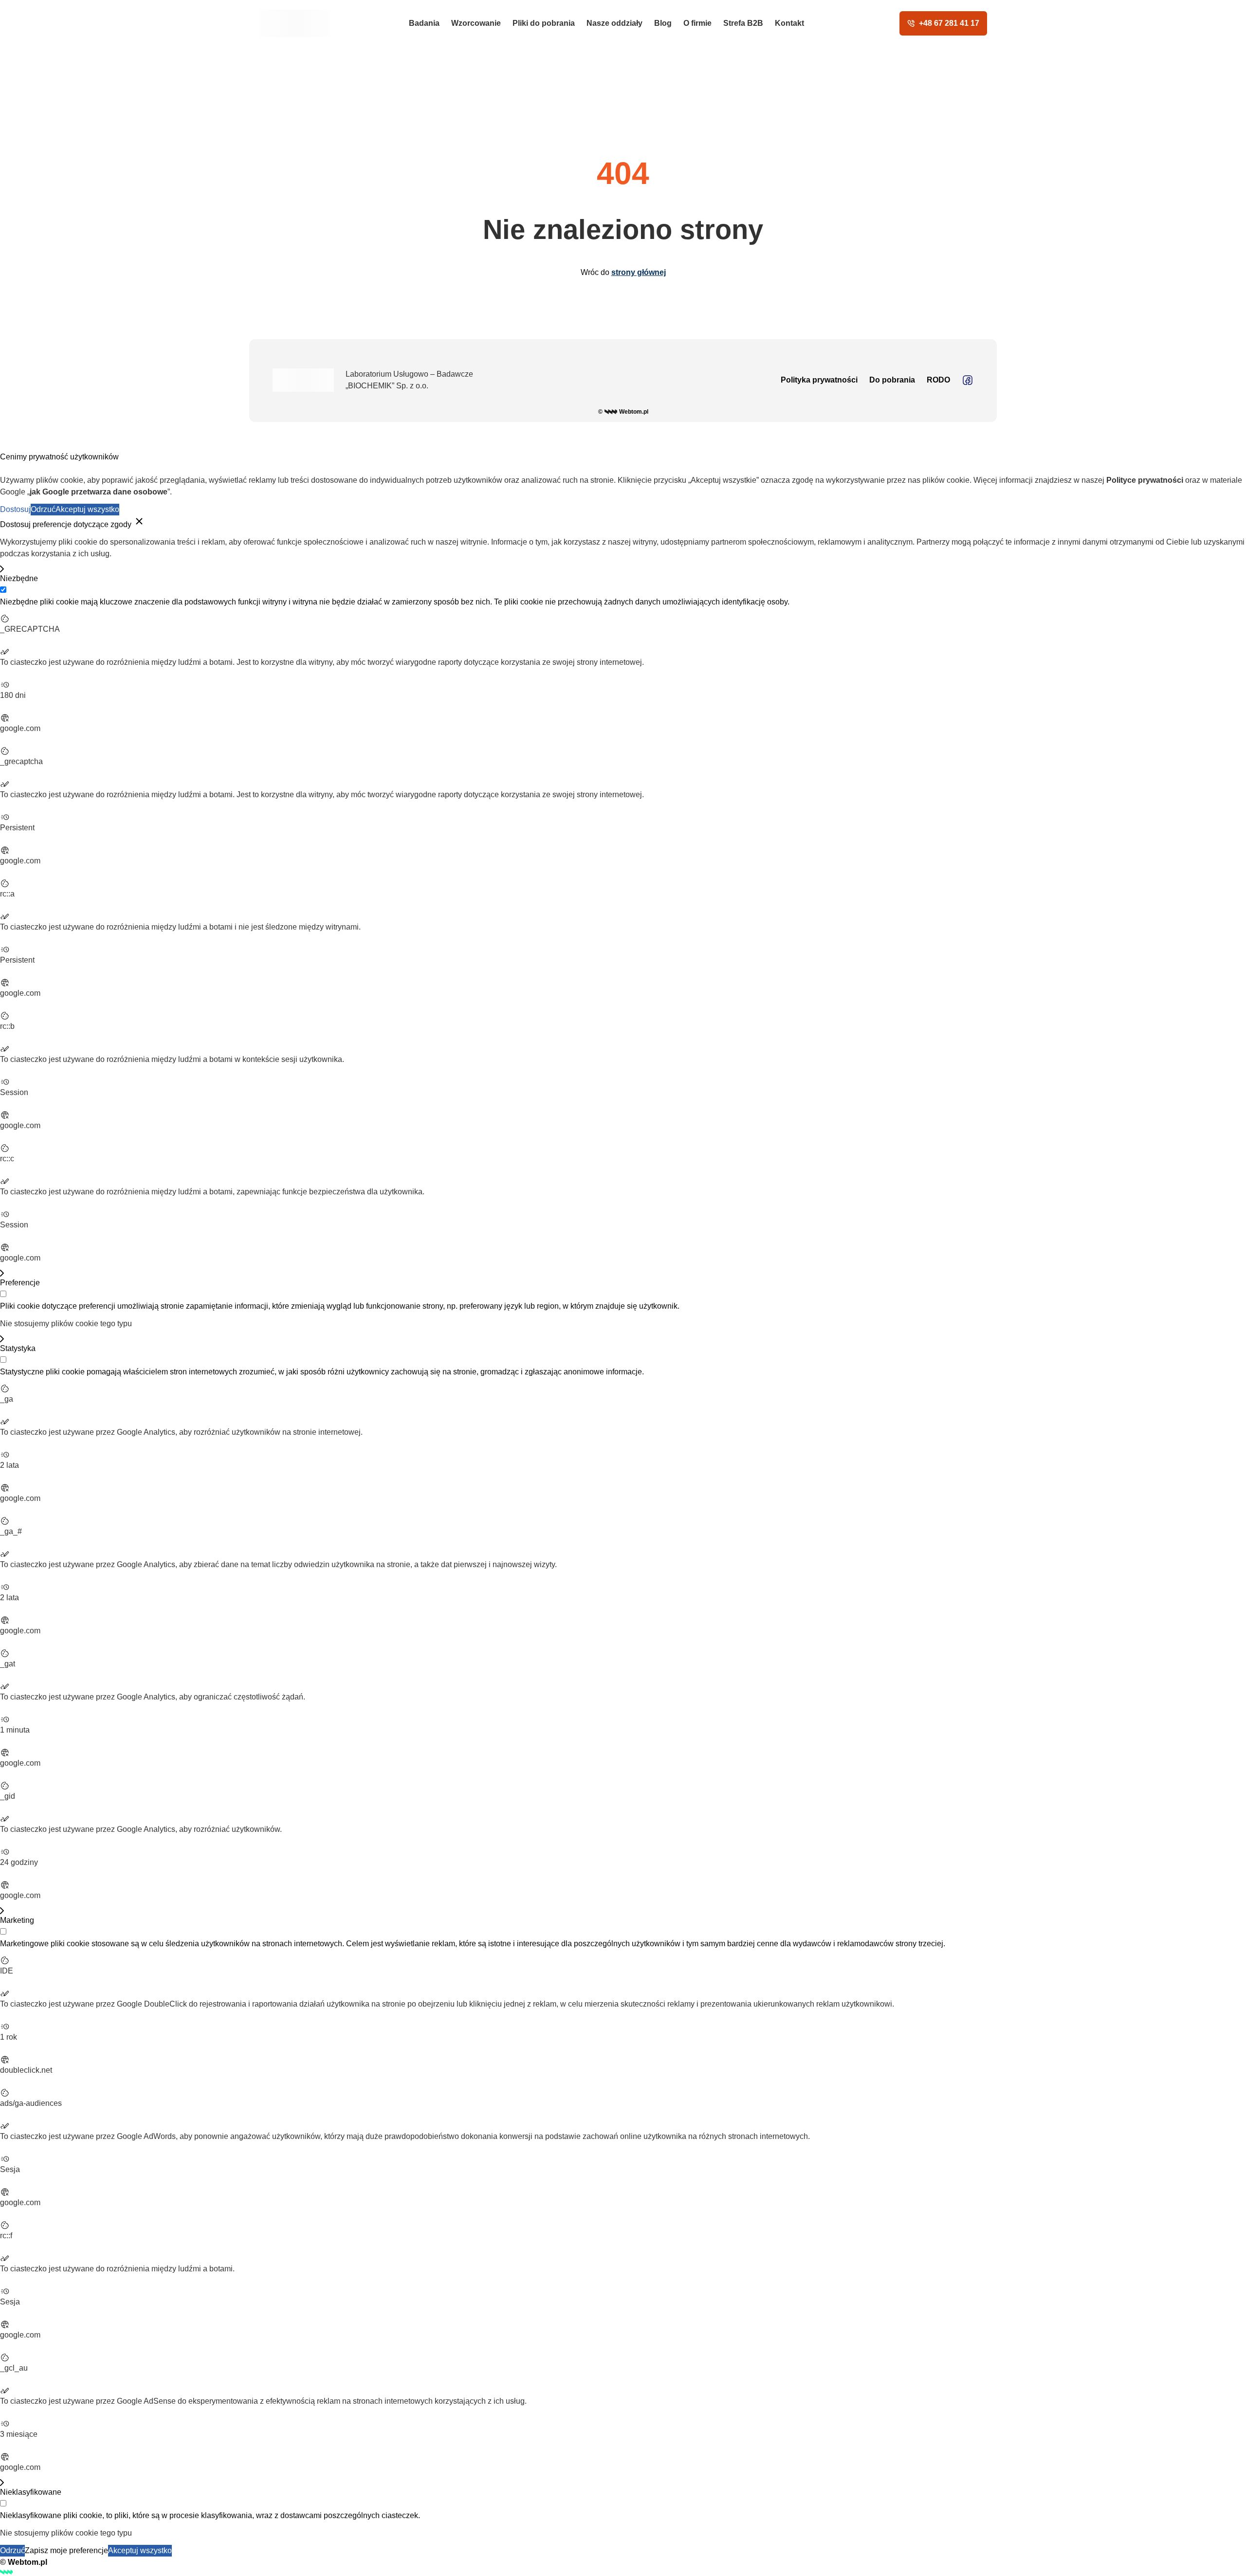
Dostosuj (15, 509)
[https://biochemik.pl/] (968, 380)
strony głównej (639, 272)
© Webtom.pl (623, 412)
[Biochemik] (295, 23)
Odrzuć (43, 509)
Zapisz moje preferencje (66, 2550)
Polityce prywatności (1145, 480)
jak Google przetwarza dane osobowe (99, 492)
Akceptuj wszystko (87, 509)
